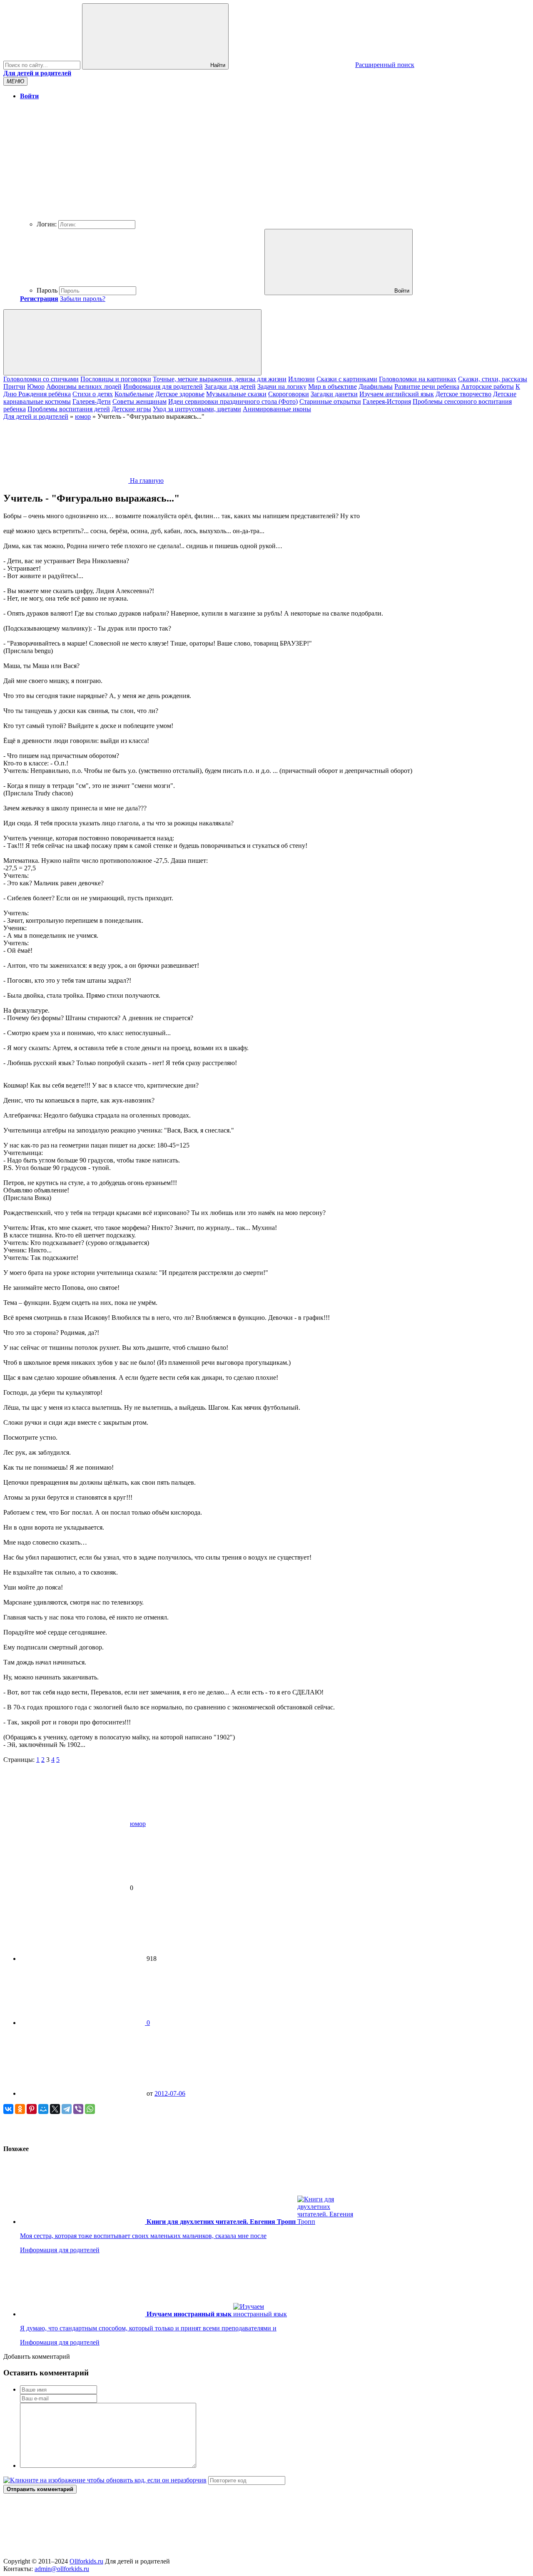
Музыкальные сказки (236, 394)
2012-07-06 (170, 2093)
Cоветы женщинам (139, 401)
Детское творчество (463, 394)
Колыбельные (134, 394)
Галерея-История (387, 401)
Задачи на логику (282, 386)
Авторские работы (487, 386)
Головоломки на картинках (418, 379)
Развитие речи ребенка (427, 386)
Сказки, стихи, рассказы (493, 379)
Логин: (47, 224)
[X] (55, 2109)
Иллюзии (301, 379)
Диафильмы (376, 386)
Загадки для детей (230, 386)
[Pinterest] (32, 2109)
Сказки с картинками (347, 379)
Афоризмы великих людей (84, 386)
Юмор (36, 386)
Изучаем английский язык (397, 394)
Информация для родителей (163, 386)
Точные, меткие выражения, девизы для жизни (220, 379)
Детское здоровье (180, 394)
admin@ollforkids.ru (62, 2569)
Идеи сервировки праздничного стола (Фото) (233, 401)
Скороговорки (289, 394)
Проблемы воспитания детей (69, 409)
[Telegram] (67, 2109)
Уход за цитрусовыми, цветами (197, 409)
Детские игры (131, 409)
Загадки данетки (334, 394)
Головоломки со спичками (41, 379)
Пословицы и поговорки (116, 379)
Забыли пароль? (83, 299)
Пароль (47, 290)
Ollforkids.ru (86, 2561)
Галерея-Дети (92, 401)
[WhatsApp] (90, 2109)
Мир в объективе (333, 386)
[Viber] (78, 2109)
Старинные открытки (330, 401)
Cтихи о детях (93, 394)
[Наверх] (66, 2554)
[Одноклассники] (20, 2109)
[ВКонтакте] (8, 2109)
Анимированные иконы (277, 409)
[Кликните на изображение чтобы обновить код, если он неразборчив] (105, 2480)
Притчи (14, 386)
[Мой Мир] (43, 2109)
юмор (138, 1824)
